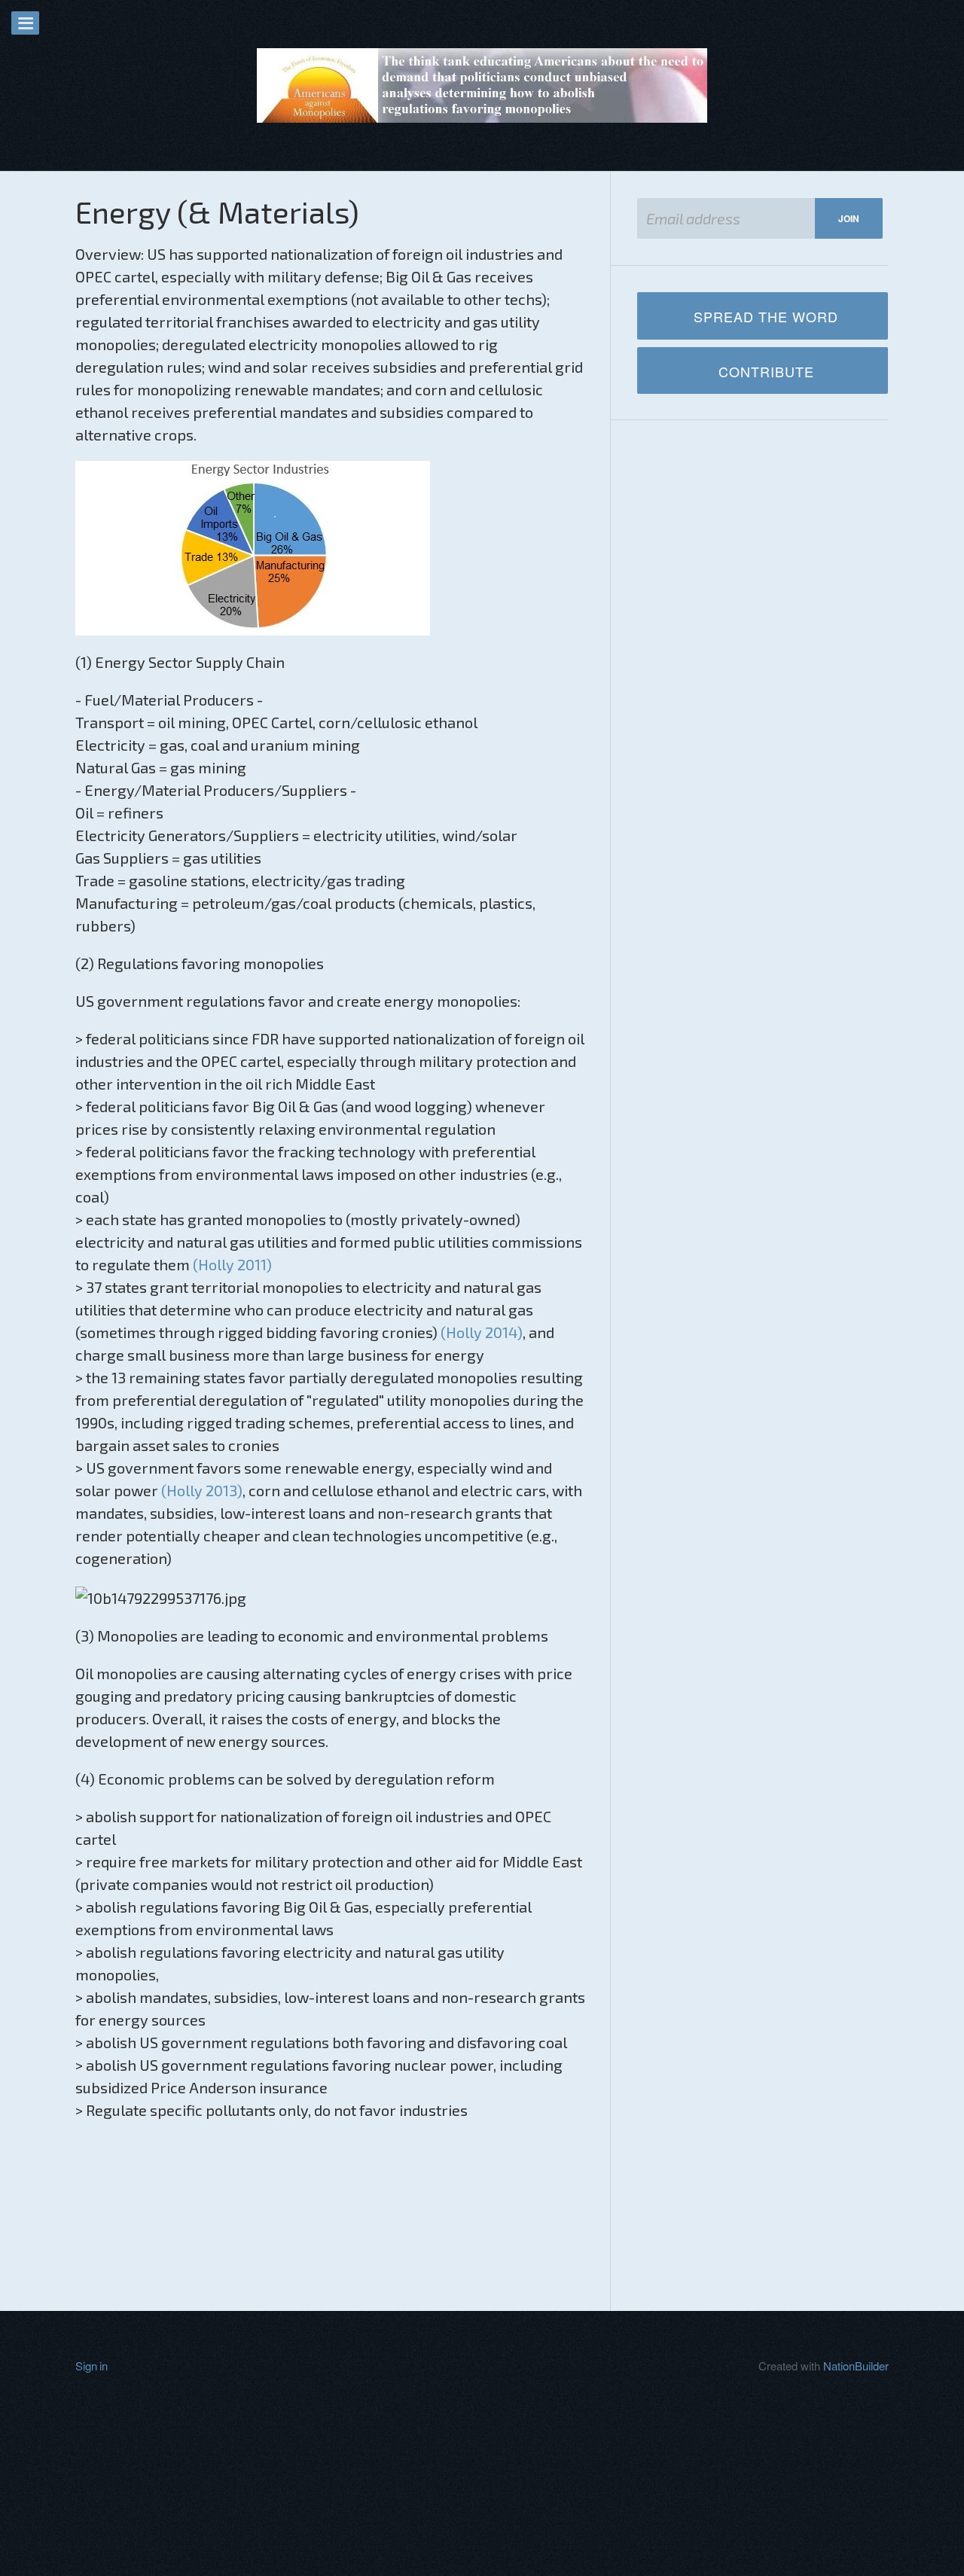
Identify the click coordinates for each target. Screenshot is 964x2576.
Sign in (92, 2366)
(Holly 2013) (202, 1490)
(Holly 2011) (232, 1264)
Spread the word (766, 316)
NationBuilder (856, 2366)
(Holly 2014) (482, 1332)
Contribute (766, 371)
